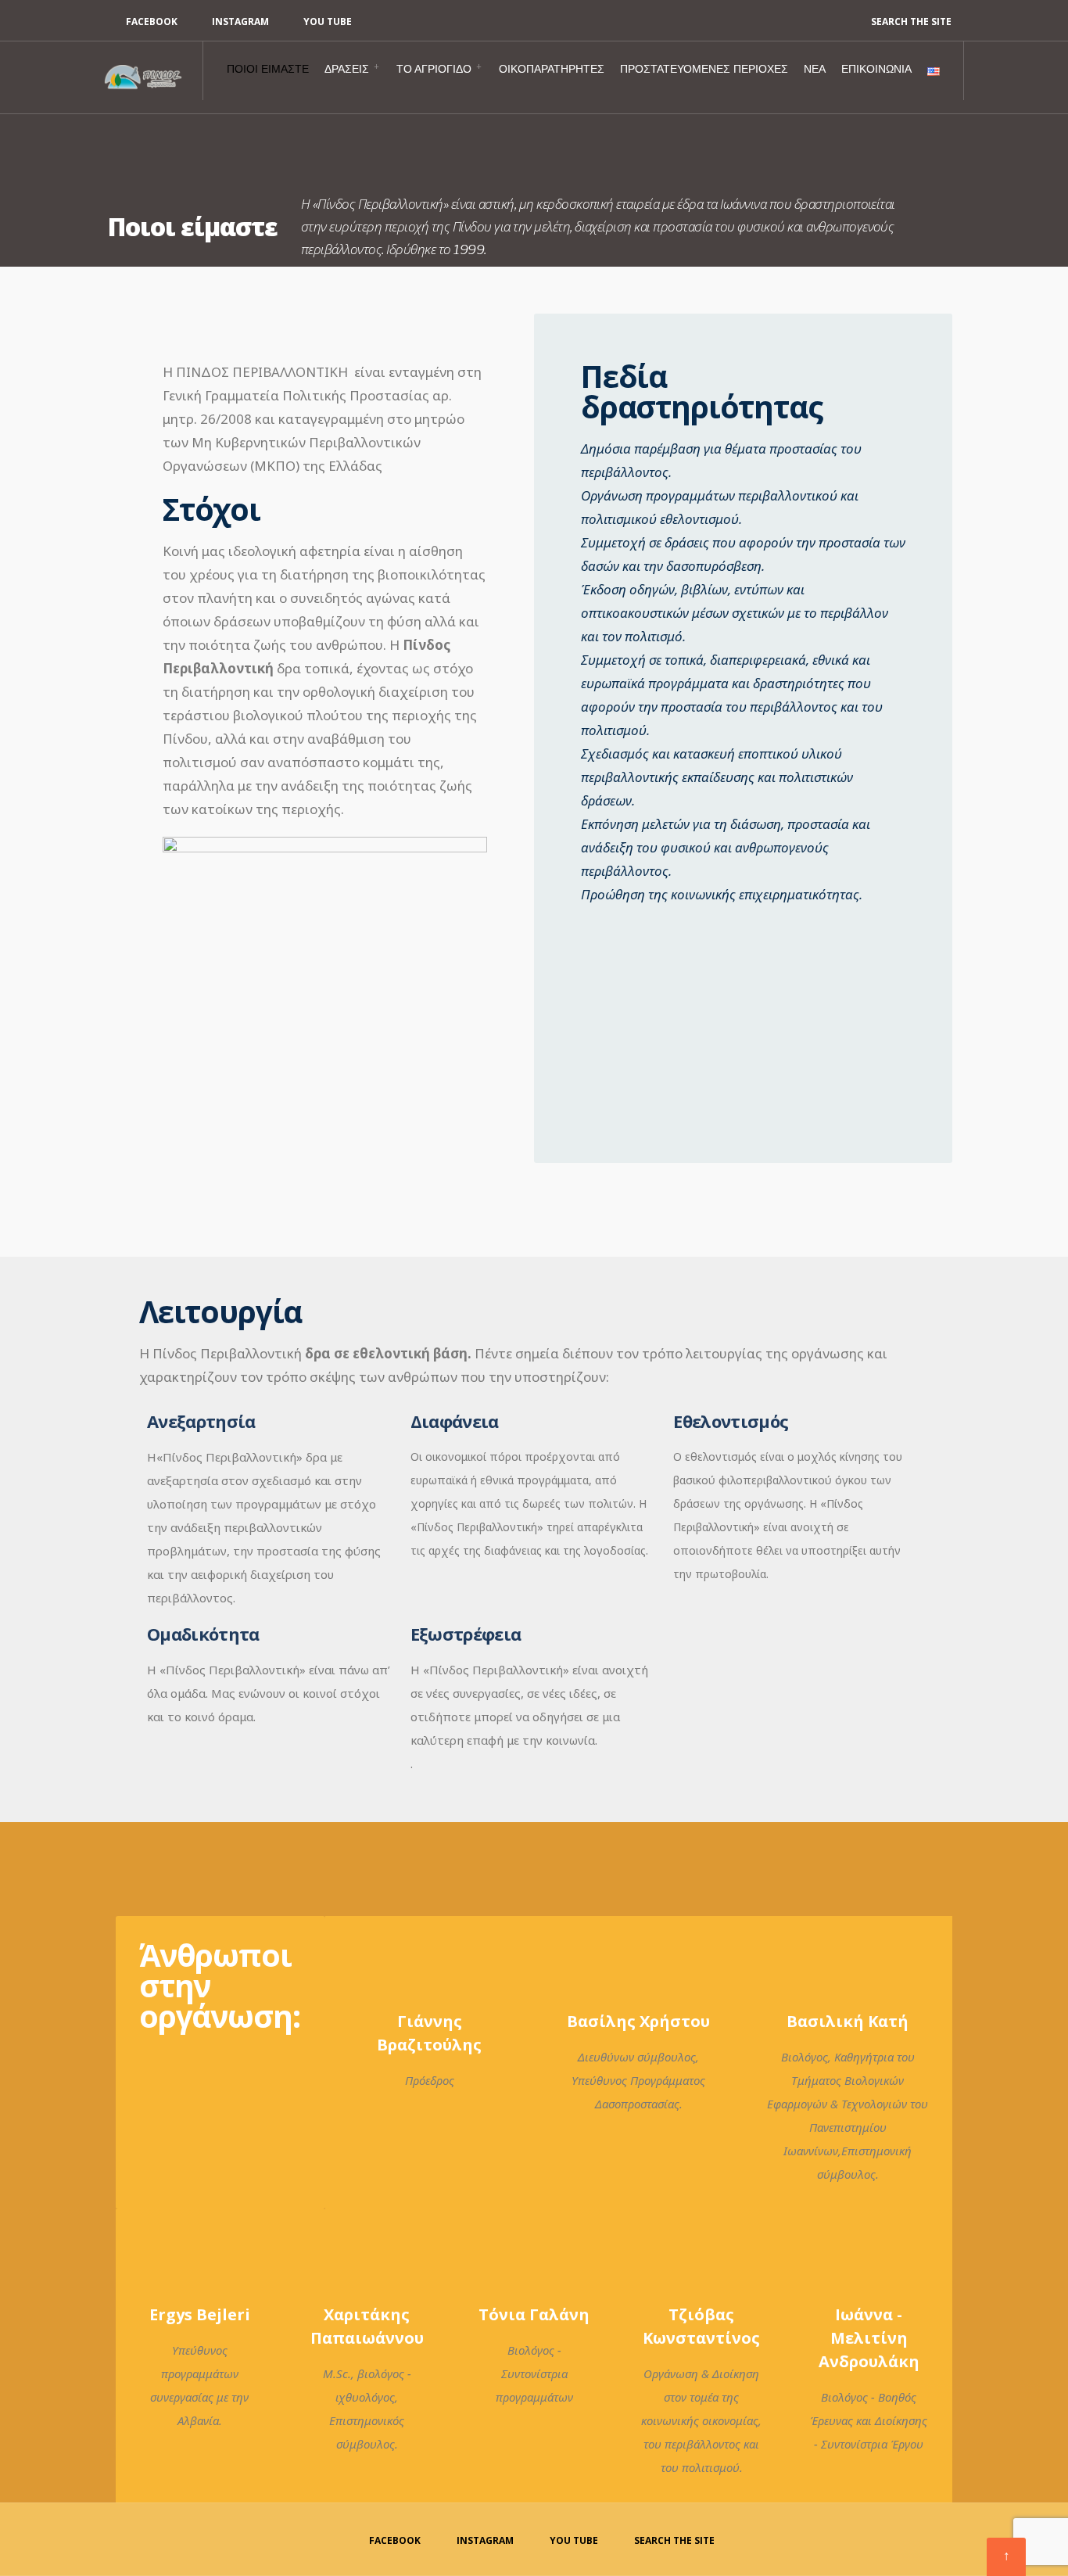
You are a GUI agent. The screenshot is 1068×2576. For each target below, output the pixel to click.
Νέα (815, 69)
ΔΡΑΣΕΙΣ (347, 69)
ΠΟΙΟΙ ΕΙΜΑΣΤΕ (268, 69)
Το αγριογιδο (434, 69)
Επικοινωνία (876, 69)
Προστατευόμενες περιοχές (704, 69)
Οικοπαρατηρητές (552, 69)
